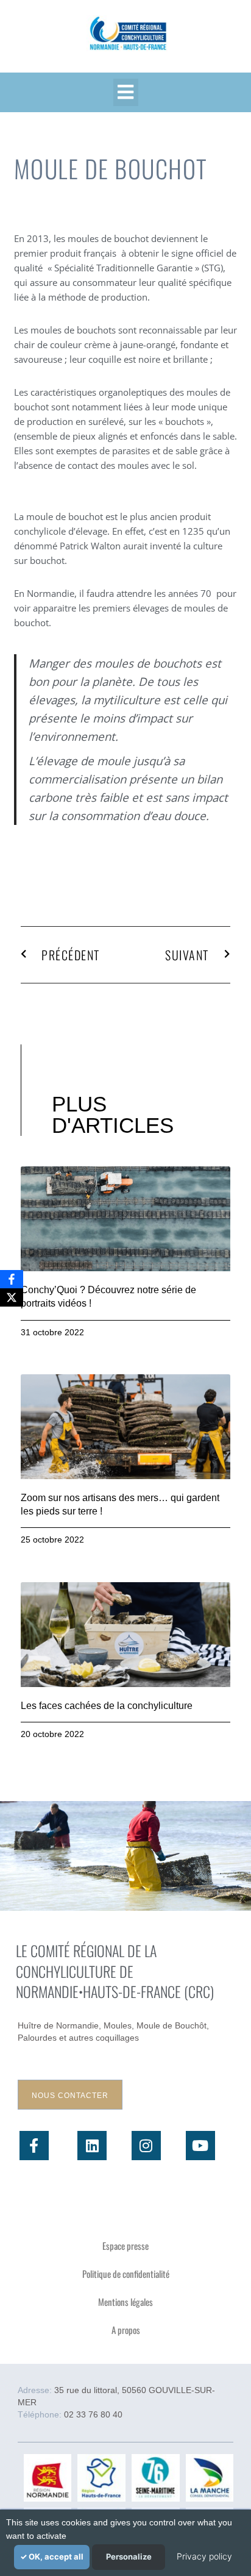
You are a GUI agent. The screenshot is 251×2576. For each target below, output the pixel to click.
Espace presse (125, 2246)
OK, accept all (55, 2556)
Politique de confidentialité (126, 2274)
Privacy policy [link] (204, 2556)
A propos (126, 2330)
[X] (12, 1297)
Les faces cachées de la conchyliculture (107, 1706)
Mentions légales (125, 2302)
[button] (126, 92)
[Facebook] (12, 1279)
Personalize (129, 2556)
